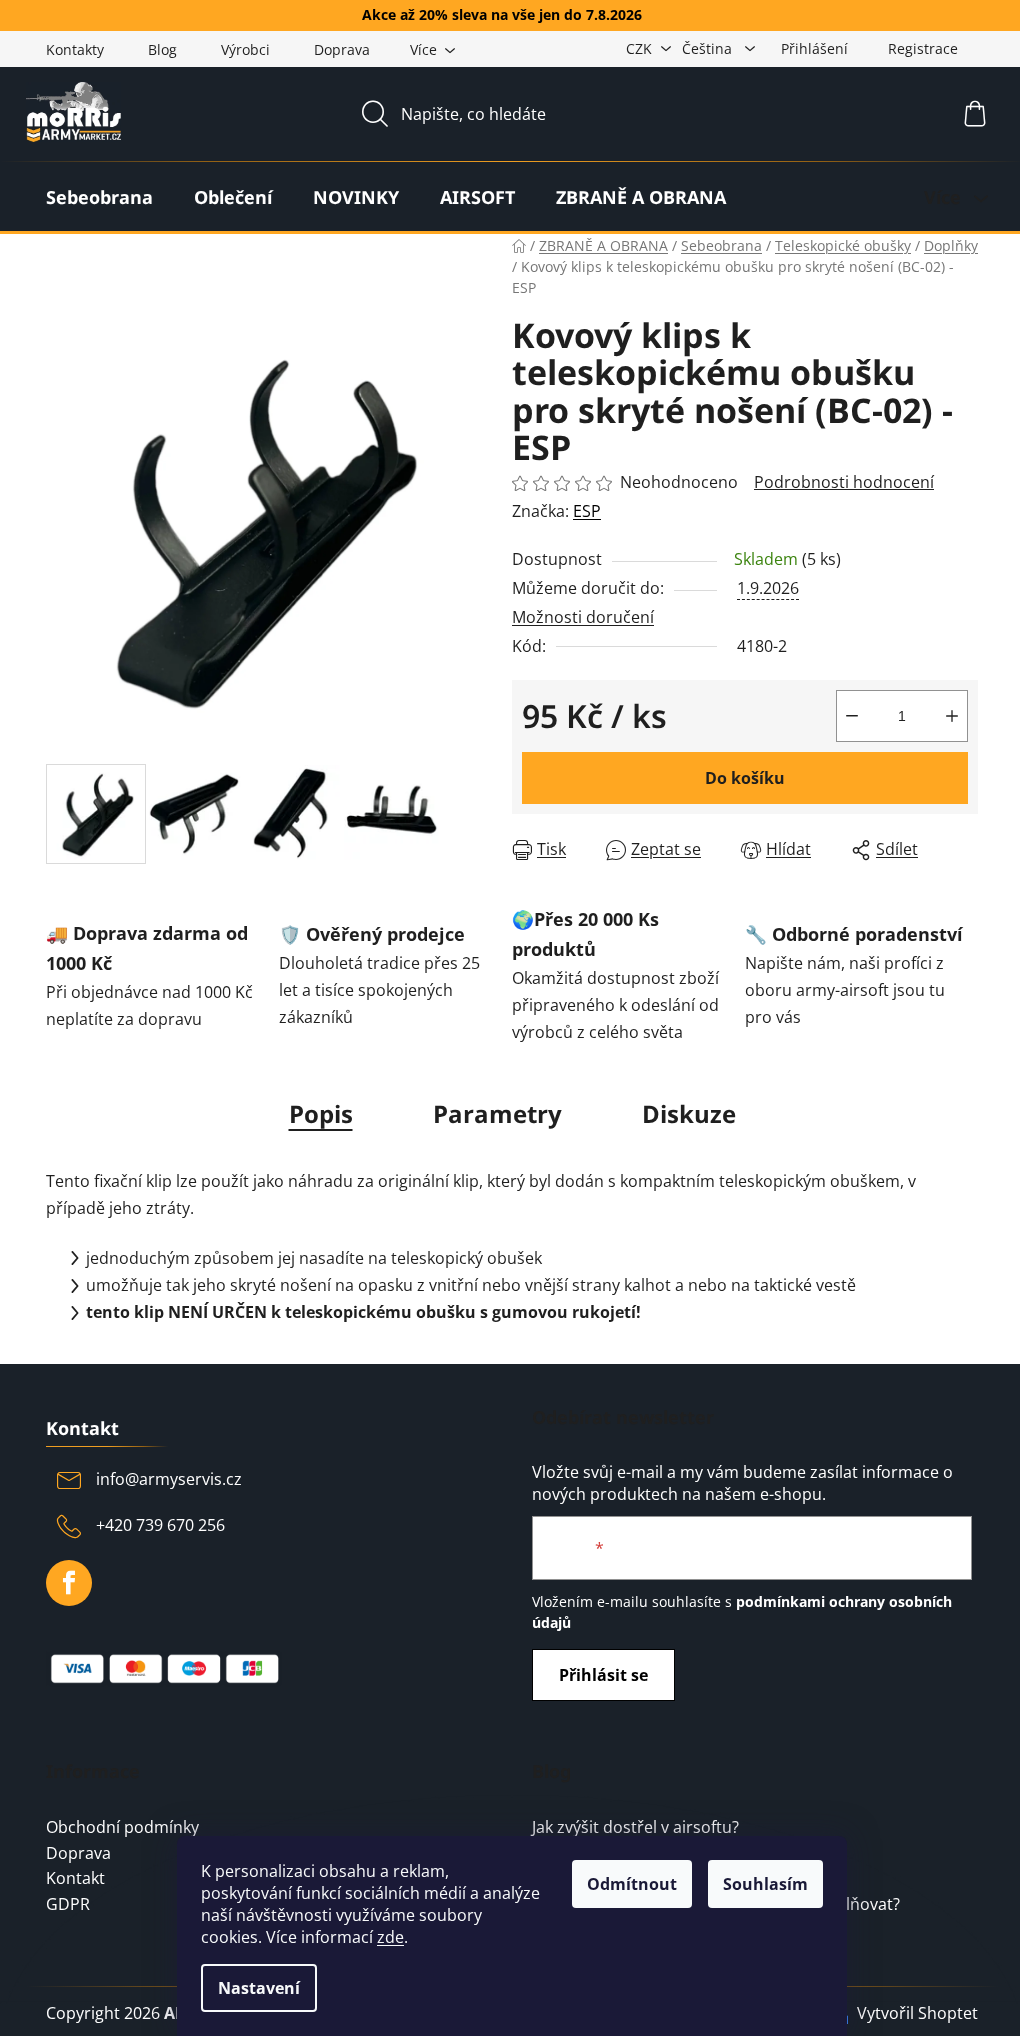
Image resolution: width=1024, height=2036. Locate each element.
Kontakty (75, 49)
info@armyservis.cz (169, 1479)
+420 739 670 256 (160, 1525)
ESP (587, 511)
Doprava (342, 49)
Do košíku (745, 778)
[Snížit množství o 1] (852, 716)
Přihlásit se (603, 1675)
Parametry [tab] (497, 1113)
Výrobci (245, 49)
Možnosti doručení (583, 617)
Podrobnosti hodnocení (844, 482)
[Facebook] (69, 1583)
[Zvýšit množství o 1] (952, 716)
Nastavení (259, 1988)
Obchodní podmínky (122, 1828)
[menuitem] (99, 197)
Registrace (923, 48)
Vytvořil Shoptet (917, 2013)
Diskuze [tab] (689, 1113)
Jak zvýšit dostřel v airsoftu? (635, 1828)
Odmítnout (632, 1884)
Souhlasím (765, 1884)
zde (390, 1937)
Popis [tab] (321, 1113)
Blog (162, 49)
